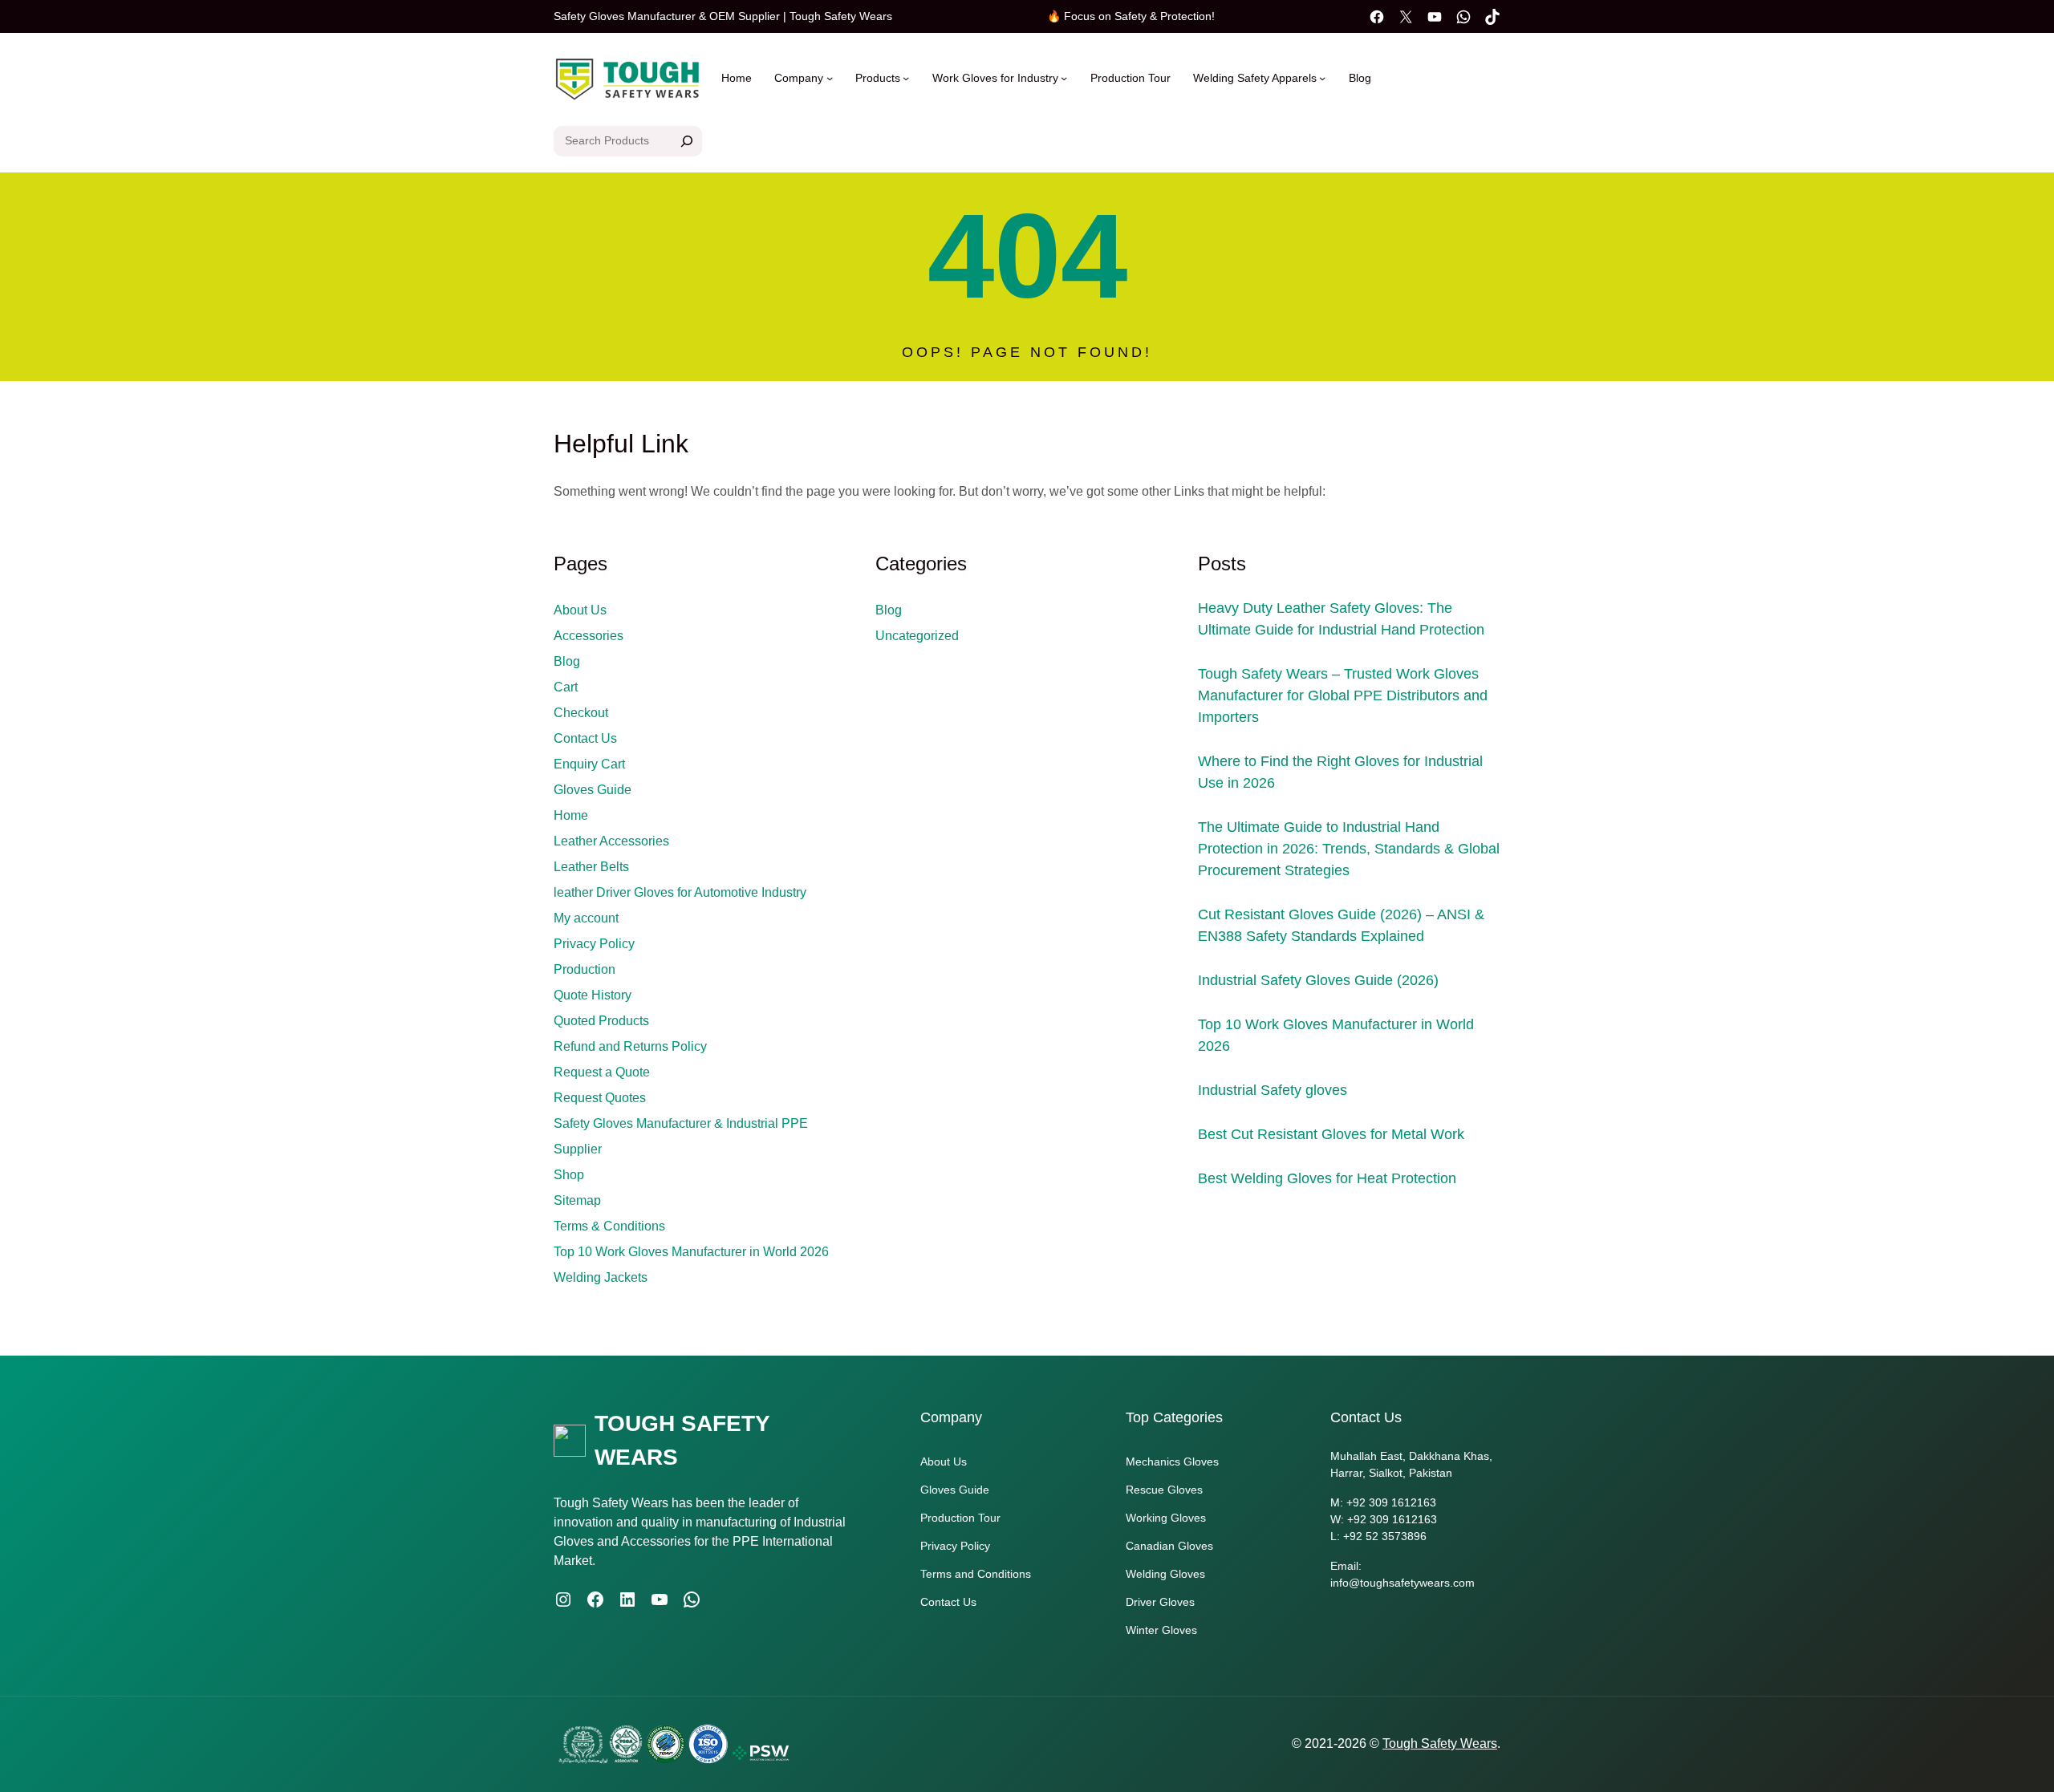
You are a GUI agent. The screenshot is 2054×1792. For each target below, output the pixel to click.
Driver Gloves (1160, 1602)
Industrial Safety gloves (1273, 1090)
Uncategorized (917, 636)
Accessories (589, 636)
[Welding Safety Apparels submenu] (1322, 78)
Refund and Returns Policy (630, 1046)
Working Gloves (1166, 1518)
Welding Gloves (1165, 1574)
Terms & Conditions (609, 1226)
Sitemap (577, 1200)
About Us (580, 610)
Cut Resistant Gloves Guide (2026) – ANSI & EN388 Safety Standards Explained (1341, 925)
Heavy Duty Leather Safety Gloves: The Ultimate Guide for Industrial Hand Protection (1341, 619)
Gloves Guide (593, 790)
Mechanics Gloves (1172, 1462)
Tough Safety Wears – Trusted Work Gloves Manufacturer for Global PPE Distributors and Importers (1343, 695)
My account (586, 918)
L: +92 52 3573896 (1378, 1536)
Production (585, 969)
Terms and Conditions (976, 1574)
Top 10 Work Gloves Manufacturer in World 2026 (691, 1252)
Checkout (581, 713)
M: (1338, 1502)
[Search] (687, 141)
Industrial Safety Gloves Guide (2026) (1318, 980)
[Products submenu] (906, 78)
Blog (567, 661)
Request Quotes (600, 1098)
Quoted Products (601, 1021)
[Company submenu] (830, 78)
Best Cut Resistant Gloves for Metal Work (1331, 1134)
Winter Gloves (1161, 1630)
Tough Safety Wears (1440, 1743)
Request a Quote (602, 1072)
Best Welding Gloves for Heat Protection (1327, 1178)
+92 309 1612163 (1391, 1502)
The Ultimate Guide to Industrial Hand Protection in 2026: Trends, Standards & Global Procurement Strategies (1349, 849)
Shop (569, 1175)
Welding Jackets (601, 1277)
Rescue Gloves (1164, 1490)
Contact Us (585, 738)
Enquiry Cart (589, 764)
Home (737, 78)
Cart (566, 687)
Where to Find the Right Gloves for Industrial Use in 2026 (1340, 772)
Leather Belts (591, 867)
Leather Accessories (611, 841)
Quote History (593, 995)
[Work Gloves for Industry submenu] (1064, 78)
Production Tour (960, 1518)
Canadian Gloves (1169, 1546)
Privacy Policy (594, 944)
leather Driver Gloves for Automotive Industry (680, 892)
